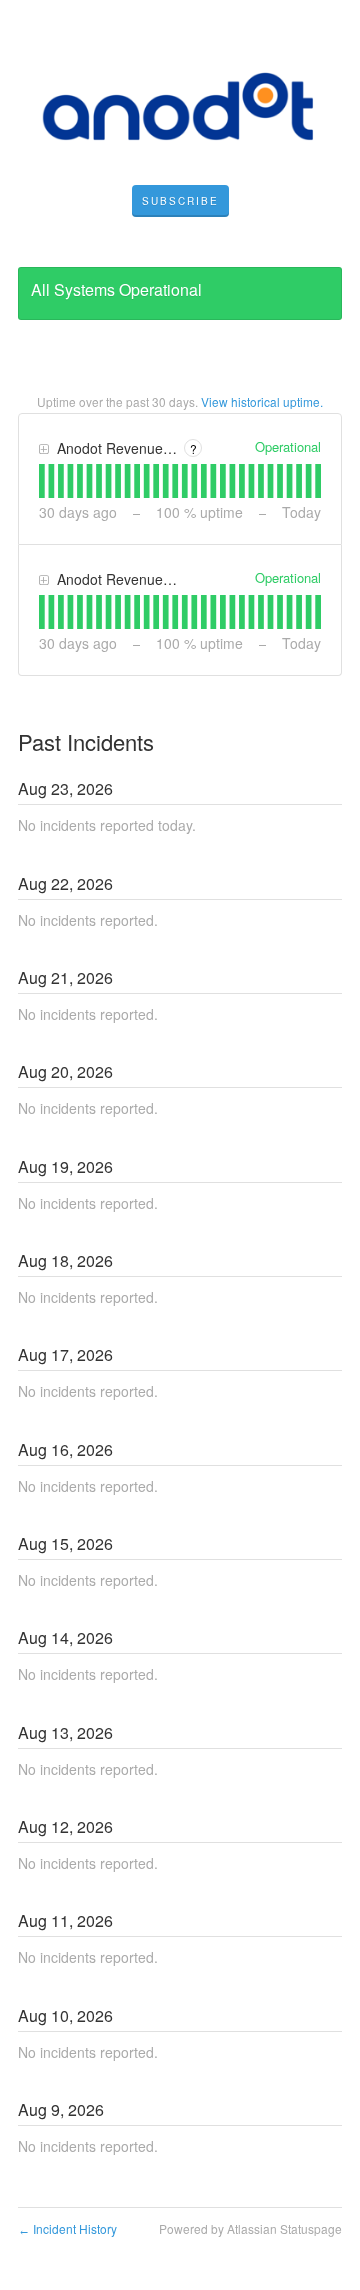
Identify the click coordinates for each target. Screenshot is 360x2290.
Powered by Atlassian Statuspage (250, 2228)
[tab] (42, 481)
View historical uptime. (262, 401)
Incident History (67, 2228)
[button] (180, 201)
